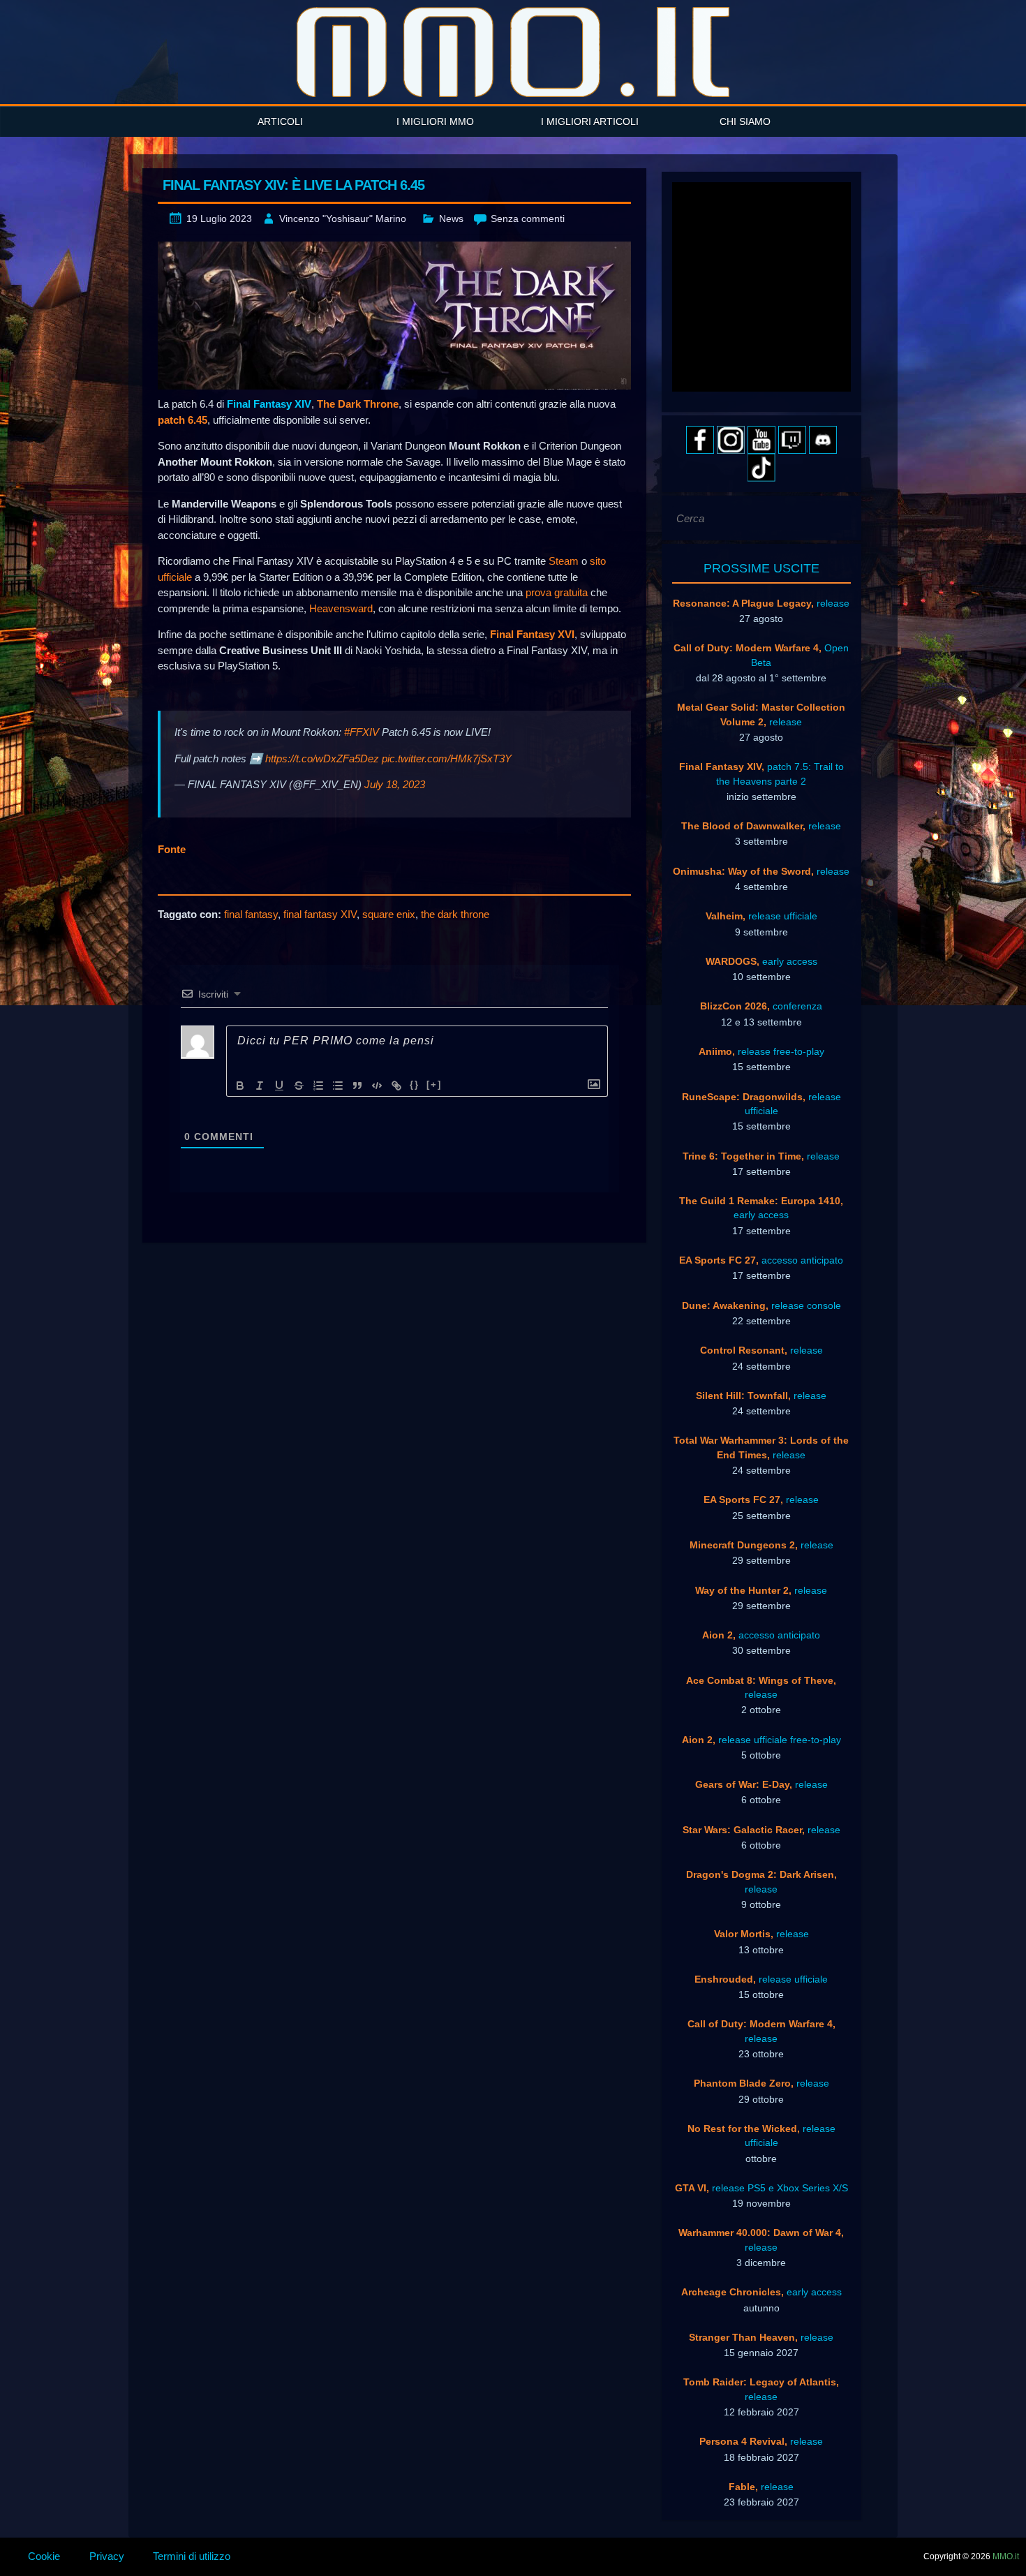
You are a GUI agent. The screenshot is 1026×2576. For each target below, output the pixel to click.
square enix (389, 914)
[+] (434, 1085)
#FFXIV (362, 732)
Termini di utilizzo (192, 2556)
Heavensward (341, 608)
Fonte (172, 849)
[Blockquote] (357, 1086)
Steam (564, 561)
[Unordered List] (338, 1086)
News (451, 219)
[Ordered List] (318, 1086)
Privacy (107, 2556)
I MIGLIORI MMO (435, 121)
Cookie (44, 2556)
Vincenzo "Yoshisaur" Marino (343, 219)
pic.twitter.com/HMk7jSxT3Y (447, 758)
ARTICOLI (280, 121)
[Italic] (260, 1086)
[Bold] (240, 1086)
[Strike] (299, 1086)
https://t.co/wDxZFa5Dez (322, 758)
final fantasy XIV (320, 914)
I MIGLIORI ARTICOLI (590, 121)
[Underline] (279, 1086)
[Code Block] (377, 1086)
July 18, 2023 (395, 784)
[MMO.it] (513, 52)
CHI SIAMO (745, 121)
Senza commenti (528, 219)
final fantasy (251, 914)
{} (415, 1085)
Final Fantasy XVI (532, 634)
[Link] (396, 1086)
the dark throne (455, 914)
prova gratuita (557, 592)
